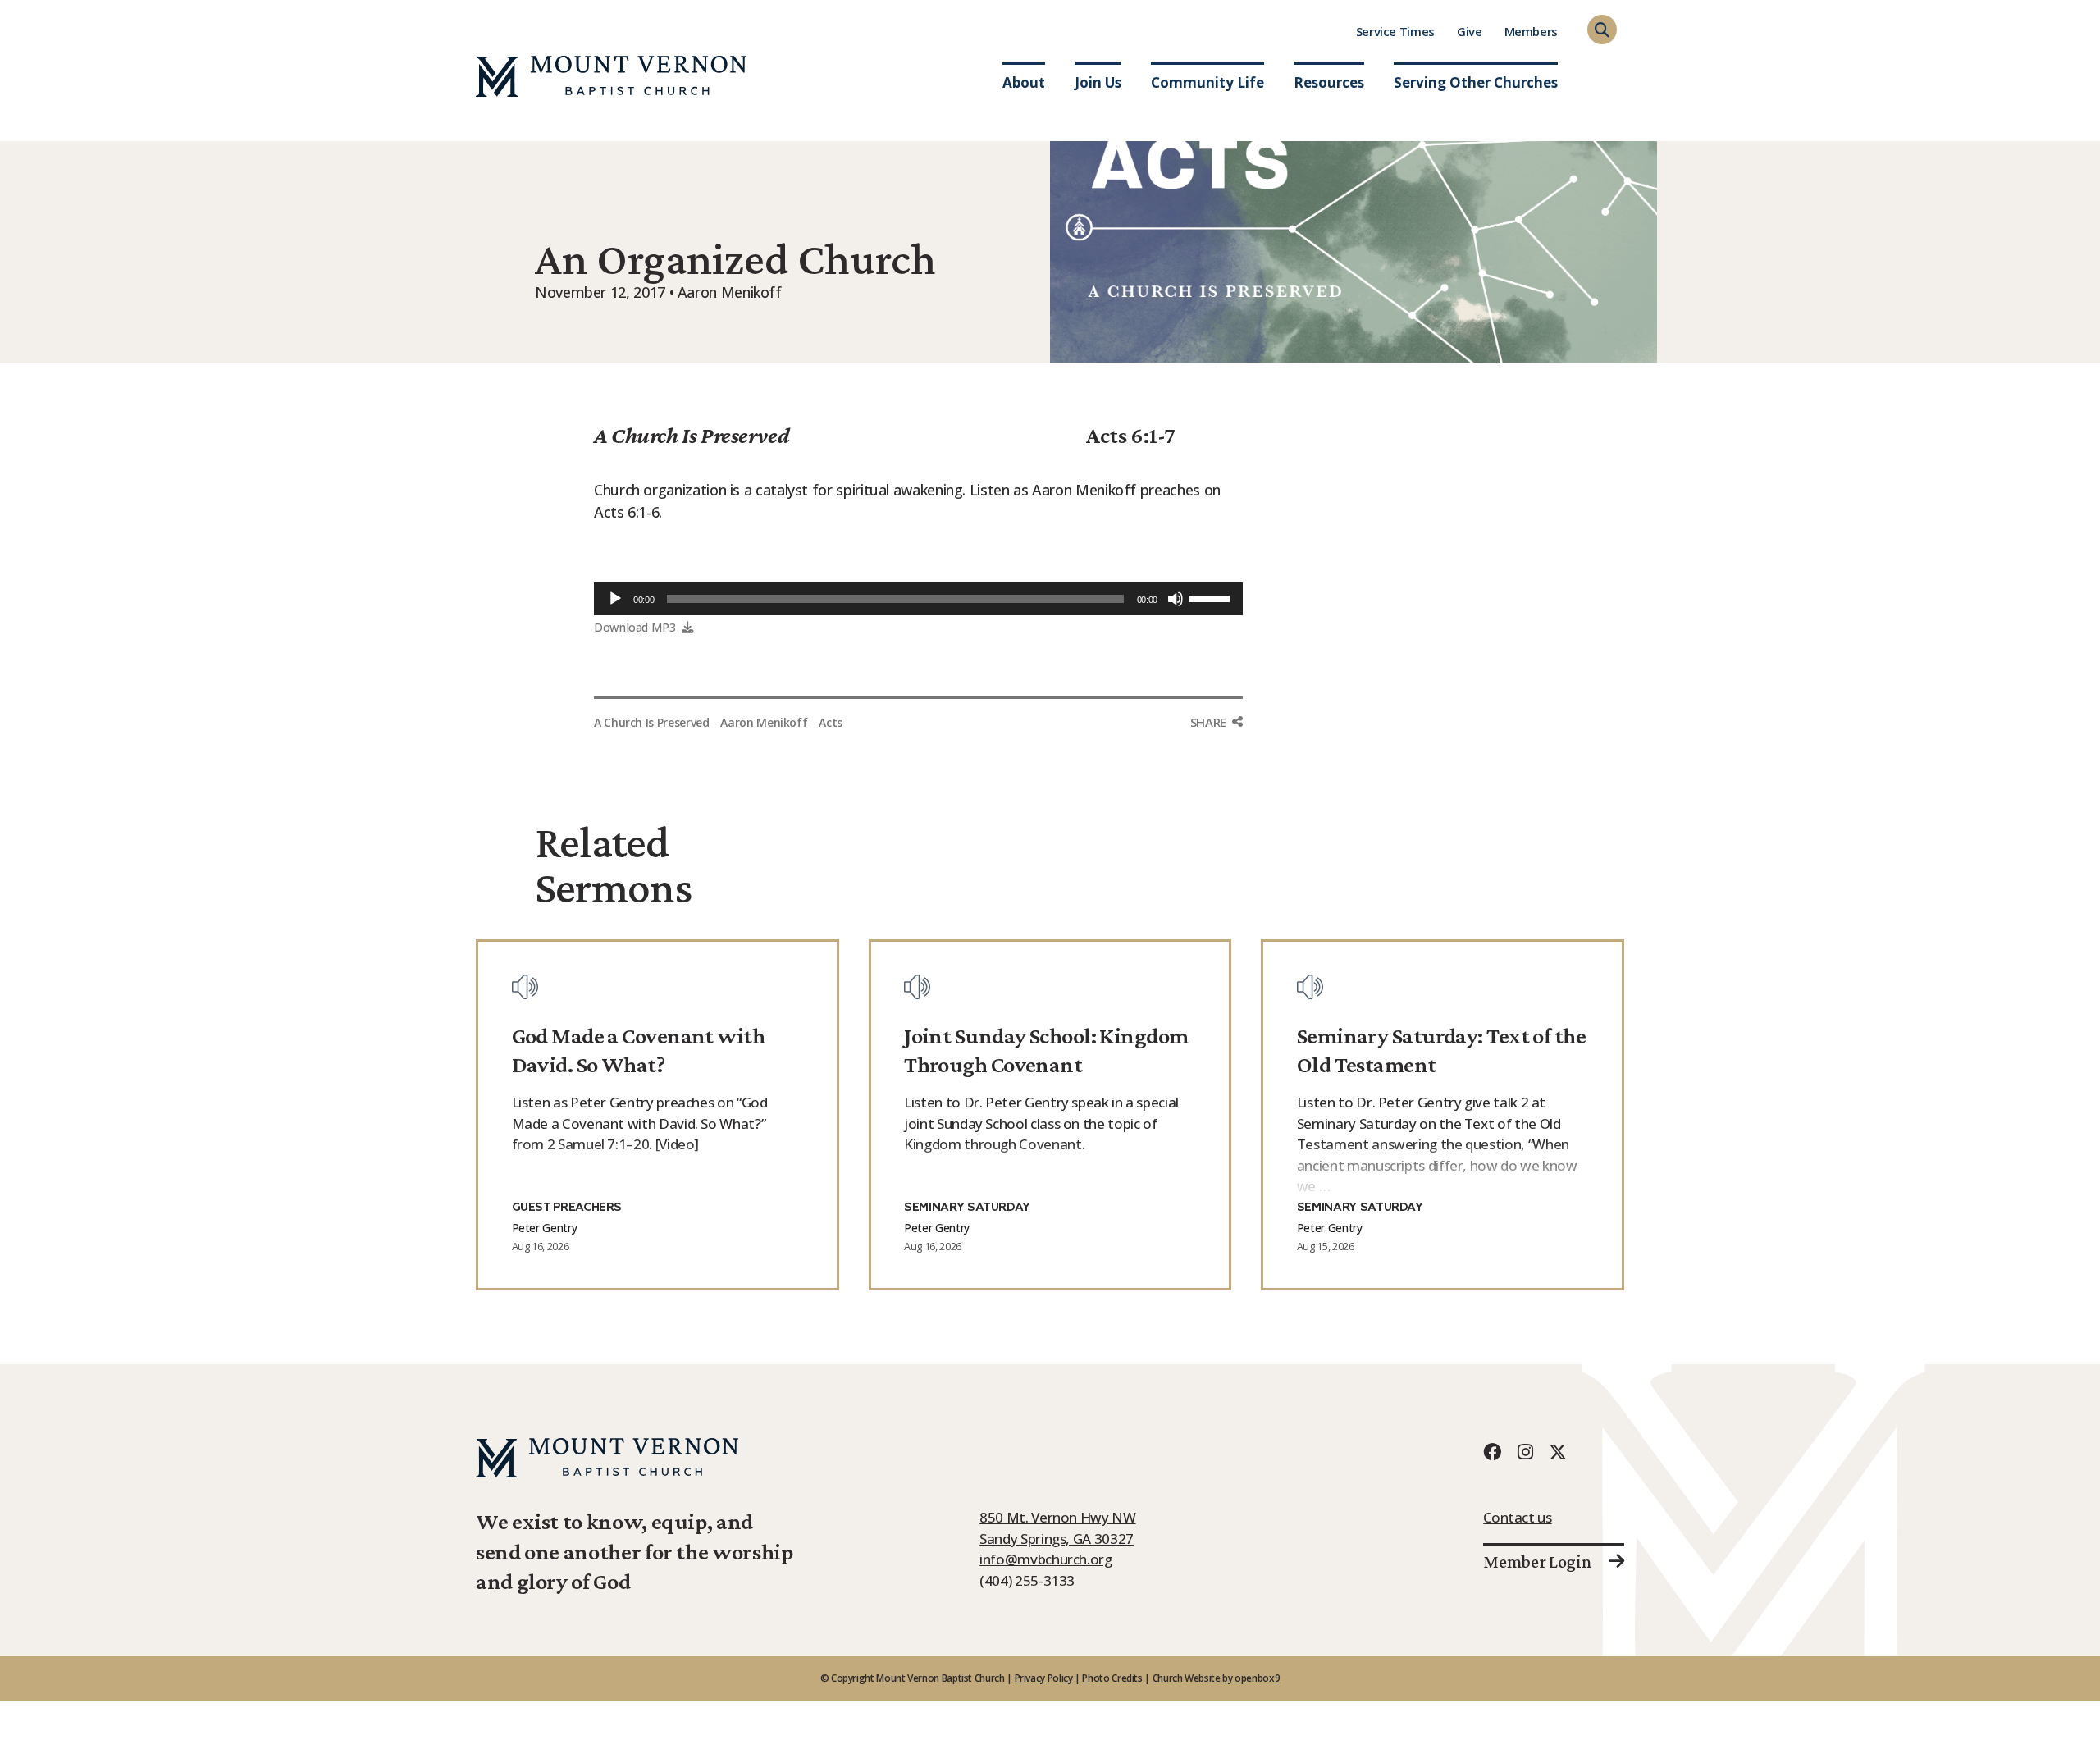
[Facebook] (1492, 1452)
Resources (1329, 82)
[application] (918, 599)
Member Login (1537, 1562)
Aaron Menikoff (764, 722)
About (1024, 82)
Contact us (1517, 1517)
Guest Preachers (567, 1208)
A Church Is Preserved (692, 435)
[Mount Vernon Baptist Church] (611, 76)
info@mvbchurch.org (1046, 1559)
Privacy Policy (1044, 1678)
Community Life (1207, 82)
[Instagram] (1525, 1452)
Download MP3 (635, 627)
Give (1470, 31)
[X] (1558, 1452)
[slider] (1212, 597)
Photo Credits (1112, 1678)
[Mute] (1176, 599)
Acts (831, 722)
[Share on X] (1217, 788)
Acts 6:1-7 (1131, 435)
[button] (1602, 30)
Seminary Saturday (967, 1208)
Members (1531, 31)
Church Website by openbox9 (1217, 1678)
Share (1208, 722)
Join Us (1098, 82)
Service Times (1395, 31)
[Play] (615, 599)
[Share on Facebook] (1217, 753)
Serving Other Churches (1476, 82)
